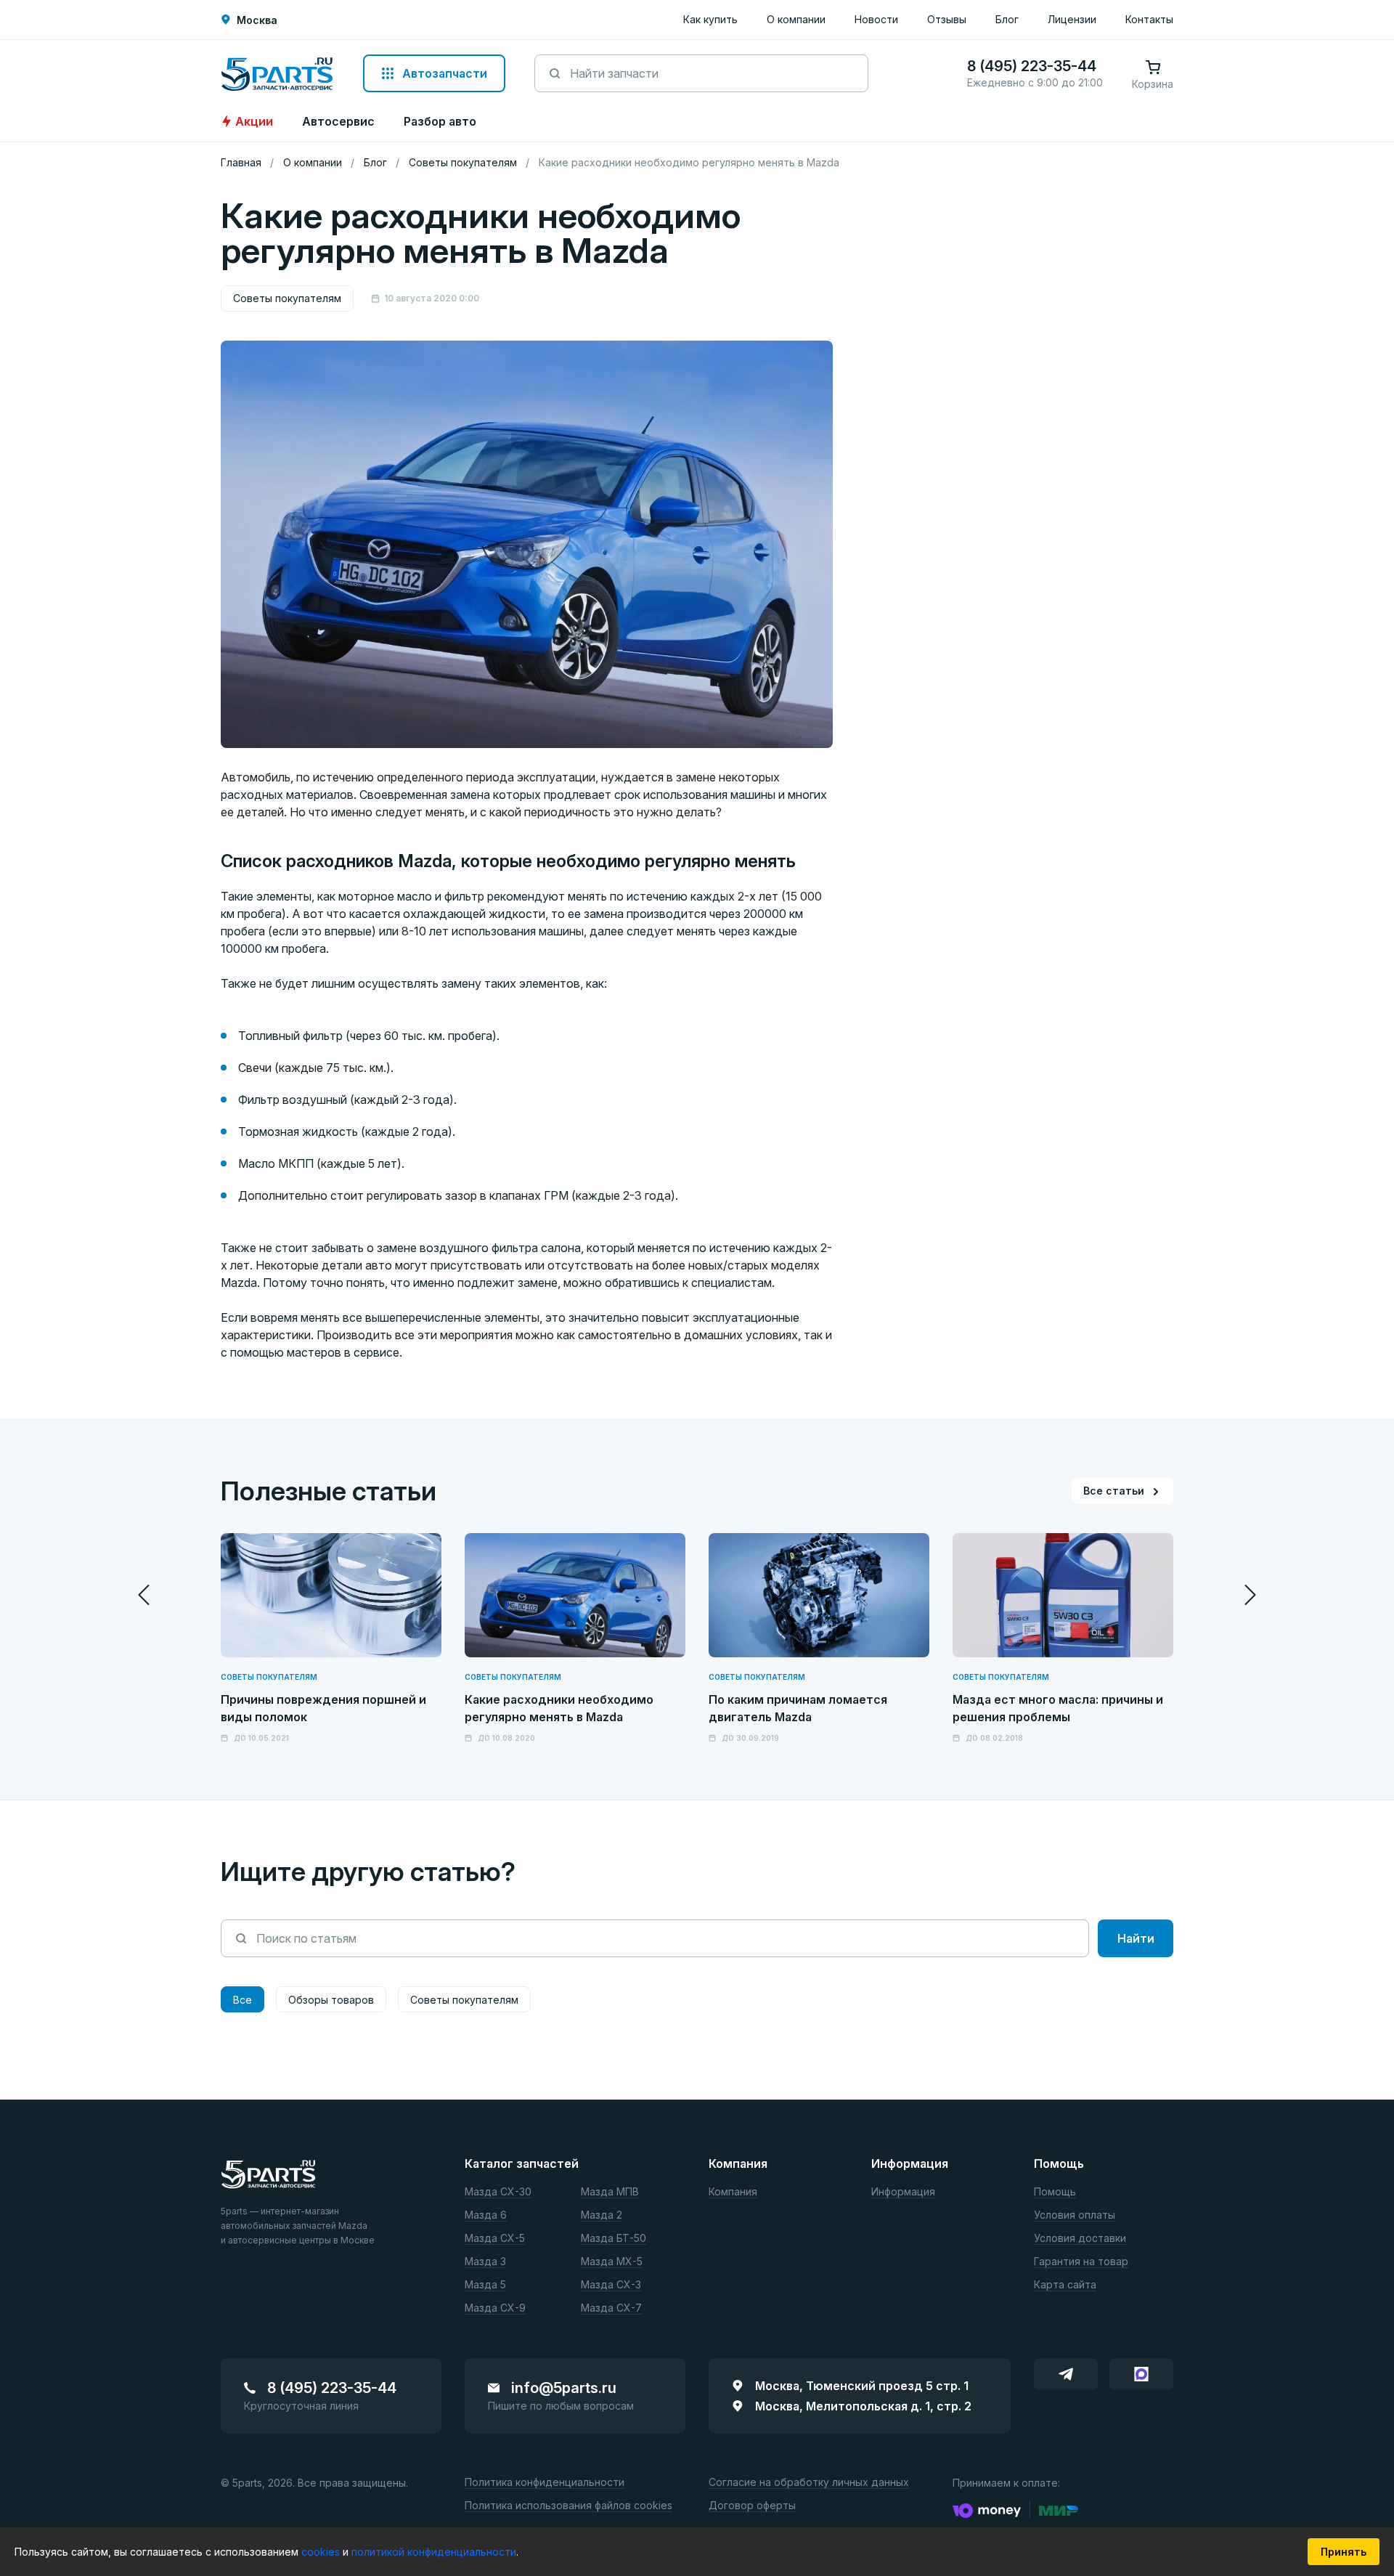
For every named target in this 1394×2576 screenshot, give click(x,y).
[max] (1141, 2374)
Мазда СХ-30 (498, 2192)
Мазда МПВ (610, 2192)
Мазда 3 (485, 2262)
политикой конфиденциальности (434, 2552)
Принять (1344, 2552)
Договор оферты (752, 2506)
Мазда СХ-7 (611, 2308)
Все (242, 2000)
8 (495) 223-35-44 (332, 2388)
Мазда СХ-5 (495, 2239)
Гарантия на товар (1081, 2262)
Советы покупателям (287, 298)
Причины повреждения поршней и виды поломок (323, 1708)
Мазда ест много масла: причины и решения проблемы (1058, 1708)
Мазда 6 (486, 2215)
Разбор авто (440, 121)
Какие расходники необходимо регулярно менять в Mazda (559, 1708)
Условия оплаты (1075, 2215)
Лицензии (1072, 19)
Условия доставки (1080, 2239)
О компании (796, 19)
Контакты (1149, 19)
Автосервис (338, 121)
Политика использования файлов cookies (568, 2506)
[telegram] (1066, 2374)
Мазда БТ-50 (614, 2239)
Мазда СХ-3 (611, 2285)
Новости (876, 19)
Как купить (710, 19)
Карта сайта (1065, 2285)
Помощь (1055, 2192)
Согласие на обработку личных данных (809, 2483)
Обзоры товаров (331, 2000)
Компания (733, 2192)
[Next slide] (1250, 1595)
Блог (1007, 19)
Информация (903, 2192)
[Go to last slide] (144, 1595)
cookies (322, 2552)
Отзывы (947, 19)
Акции (254, 121)
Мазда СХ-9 (495, 2308)
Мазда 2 (602, 2215)
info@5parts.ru (564, 2388)
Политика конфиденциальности (545, 2483)
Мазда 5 (485, 2285)
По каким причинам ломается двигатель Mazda (798, 1708)
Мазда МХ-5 (612, 2262)
